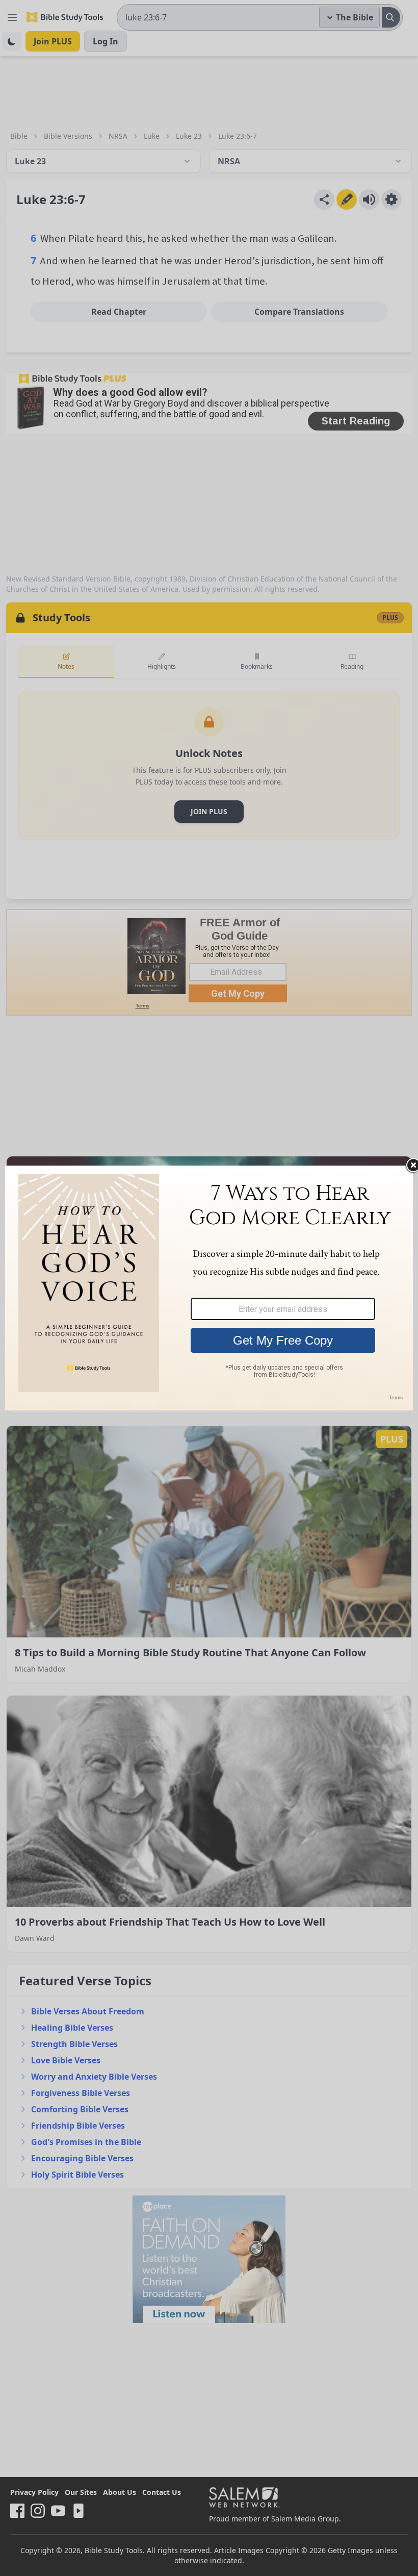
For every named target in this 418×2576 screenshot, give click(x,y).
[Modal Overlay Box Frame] (209, 1288)
